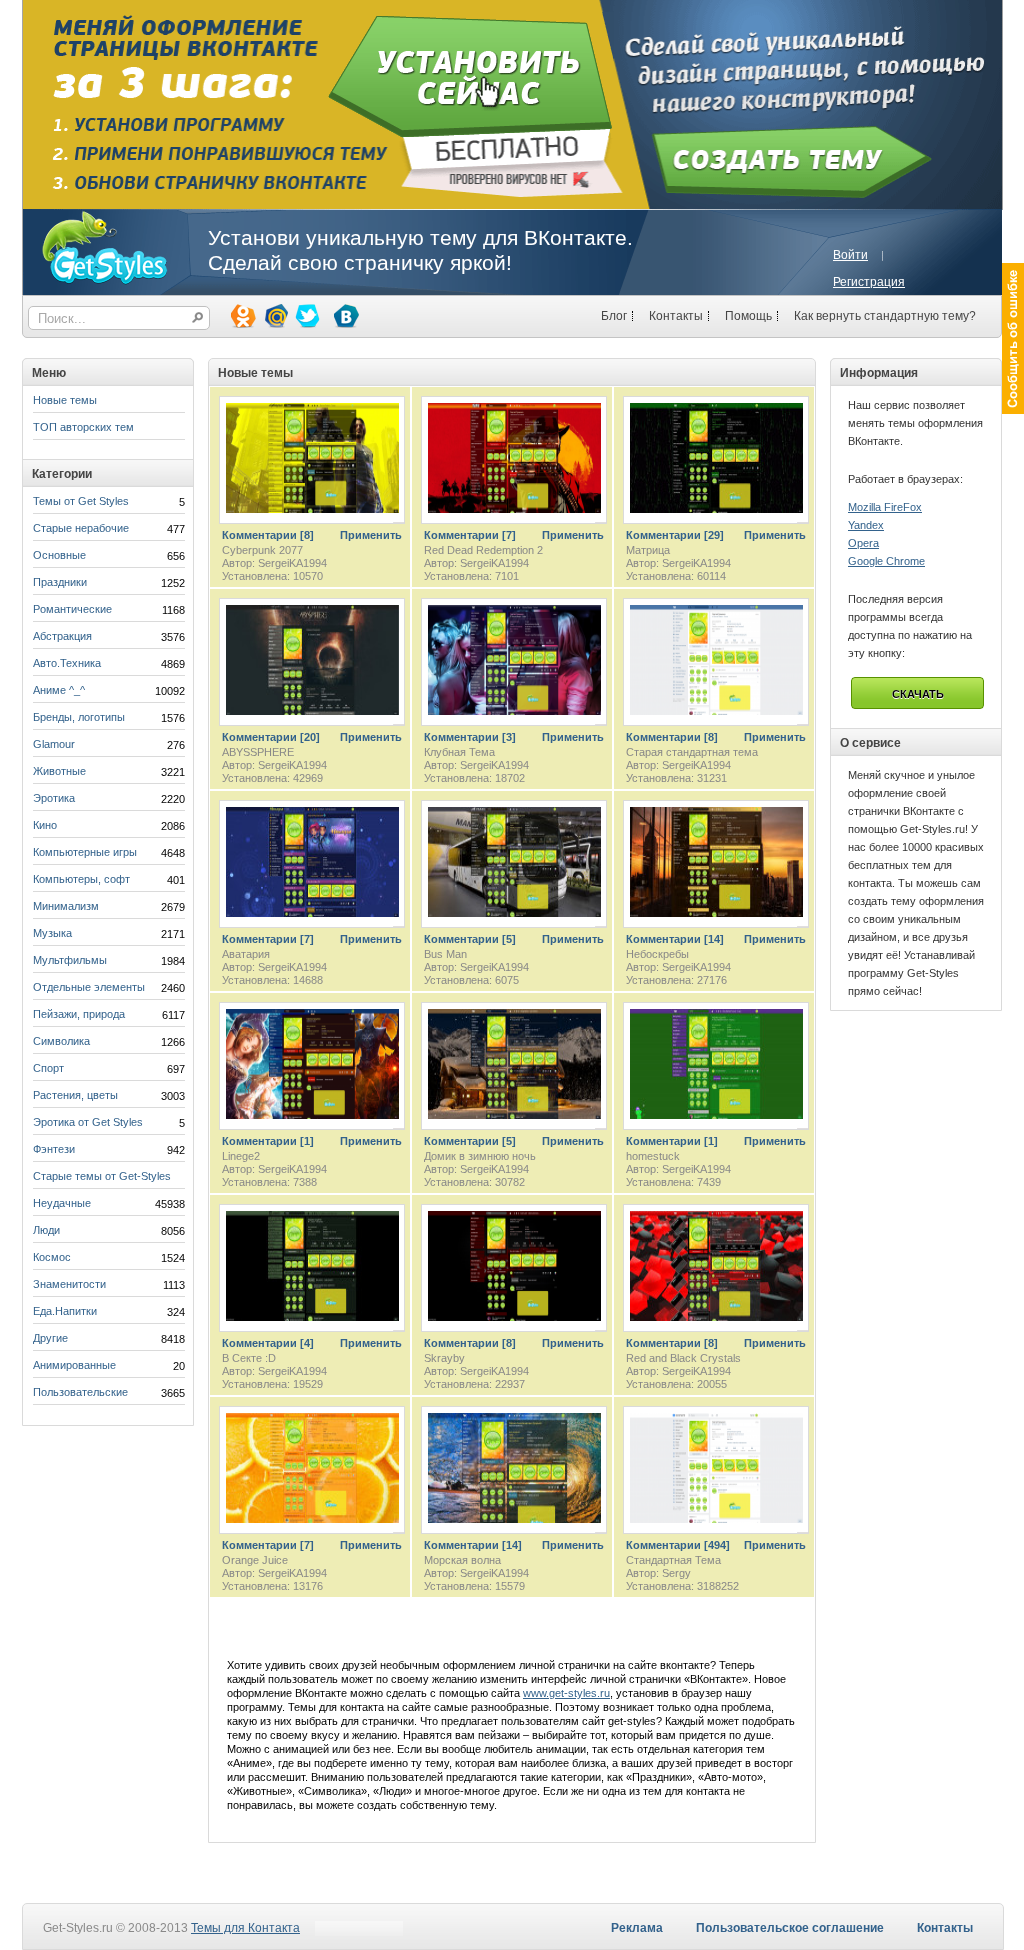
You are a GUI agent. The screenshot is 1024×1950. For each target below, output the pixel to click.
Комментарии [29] (675, 535)
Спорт (48, 1068)
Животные (59, 771)
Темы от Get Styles (81, 501)
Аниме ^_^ (59, 690)
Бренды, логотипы (79, 717)
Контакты (676, 316)
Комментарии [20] (271, 737)
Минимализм (66, 906)
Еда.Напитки (65, 1311)
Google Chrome (886, 561)
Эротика (54, 798)
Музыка (52, 933)
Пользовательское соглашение (790, 1928)
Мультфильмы (70, 960)
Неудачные (62, 1203)
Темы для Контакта (245, 1928)
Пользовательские (80, 1392)
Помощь (748, 316)
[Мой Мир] (274, 315)
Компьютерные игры (85, 852)
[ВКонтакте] (345, 315)
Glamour (54, 744)
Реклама (637, 1928)
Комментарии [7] (470, 535)
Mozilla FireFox (885, 507)
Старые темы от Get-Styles (102, 1176)
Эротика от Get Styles (88, 1122)
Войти (850, 255)
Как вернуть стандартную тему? (885, 316)
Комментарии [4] (268, 1343)
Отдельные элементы (89, 987)
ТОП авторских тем (83, 427)
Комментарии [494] (678, 1545)
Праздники (60, 582)
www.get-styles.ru (566, 1693)
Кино (45, 825)
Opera (863, 543)
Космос (52, 1257)
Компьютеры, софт (81, 879)
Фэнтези (54, 1149)
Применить (371, 535)
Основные (59, 555)
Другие (50, 1338)
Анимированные (74, 1365)
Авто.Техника (67, 663)
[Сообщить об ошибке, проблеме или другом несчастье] (1013, 338)
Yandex (866, 525)
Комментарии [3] (470, 737)
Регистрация (869, 282)
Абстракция (62, 636)
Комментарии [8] (268, 535)
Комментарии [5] (470, 939)
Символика (61, 1041)
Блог (614, 316)
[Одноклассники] (242, 315)
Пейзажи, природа (79, 1014)
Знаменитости (69, 1284)
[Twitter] (306, 315)
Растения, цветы (75, 1095)
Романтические (72, 609)
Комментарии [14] (675, 939)
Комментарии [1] (268, 1141)
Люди (46, 1230)
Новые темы (65, 400)
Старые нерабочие (81, 528)
